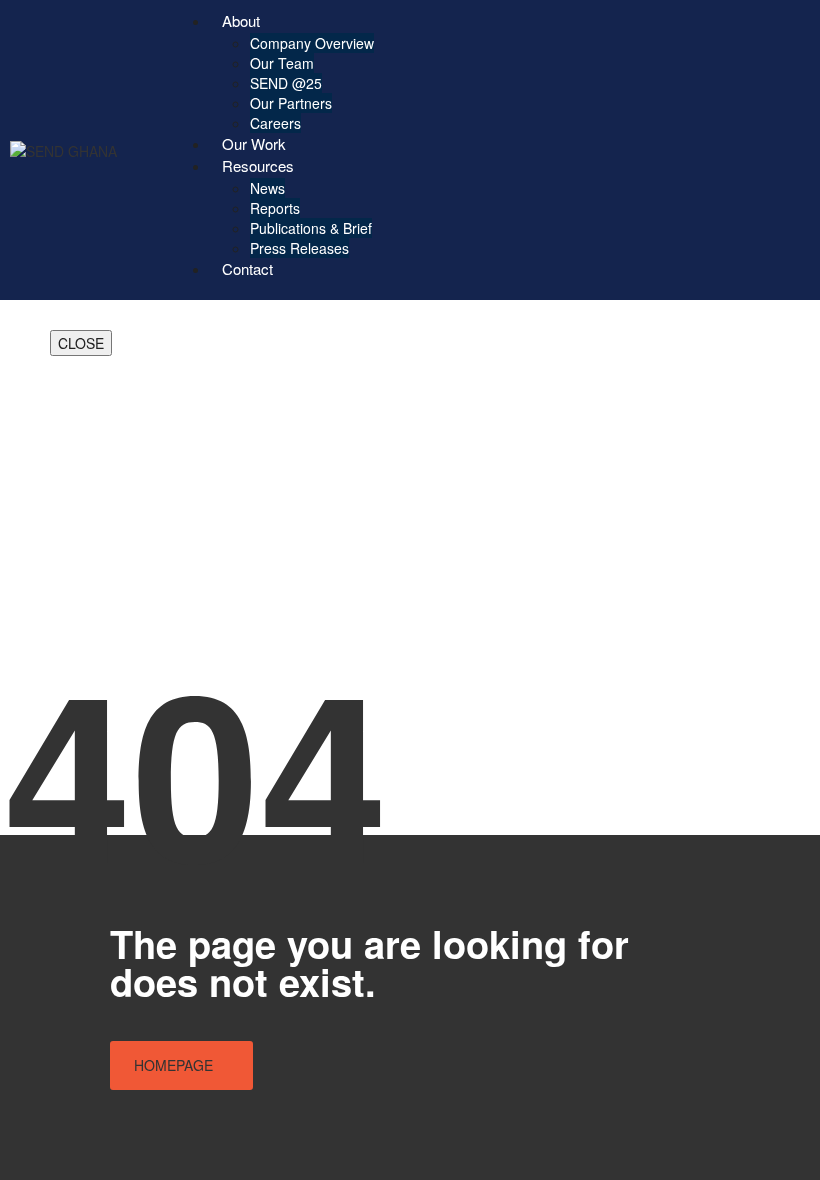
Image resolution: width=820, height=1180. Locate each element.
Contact (247, 268)
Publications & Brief (311, 228)
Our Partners (291, 103)
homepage (173, 1065)
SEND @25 (286, 83)
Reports (275, 208)
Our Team (282, 63)
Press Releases (299, 248)
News (267, 188)
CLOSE (81, 343)
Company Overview (312, 43)
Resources (258, 165)
